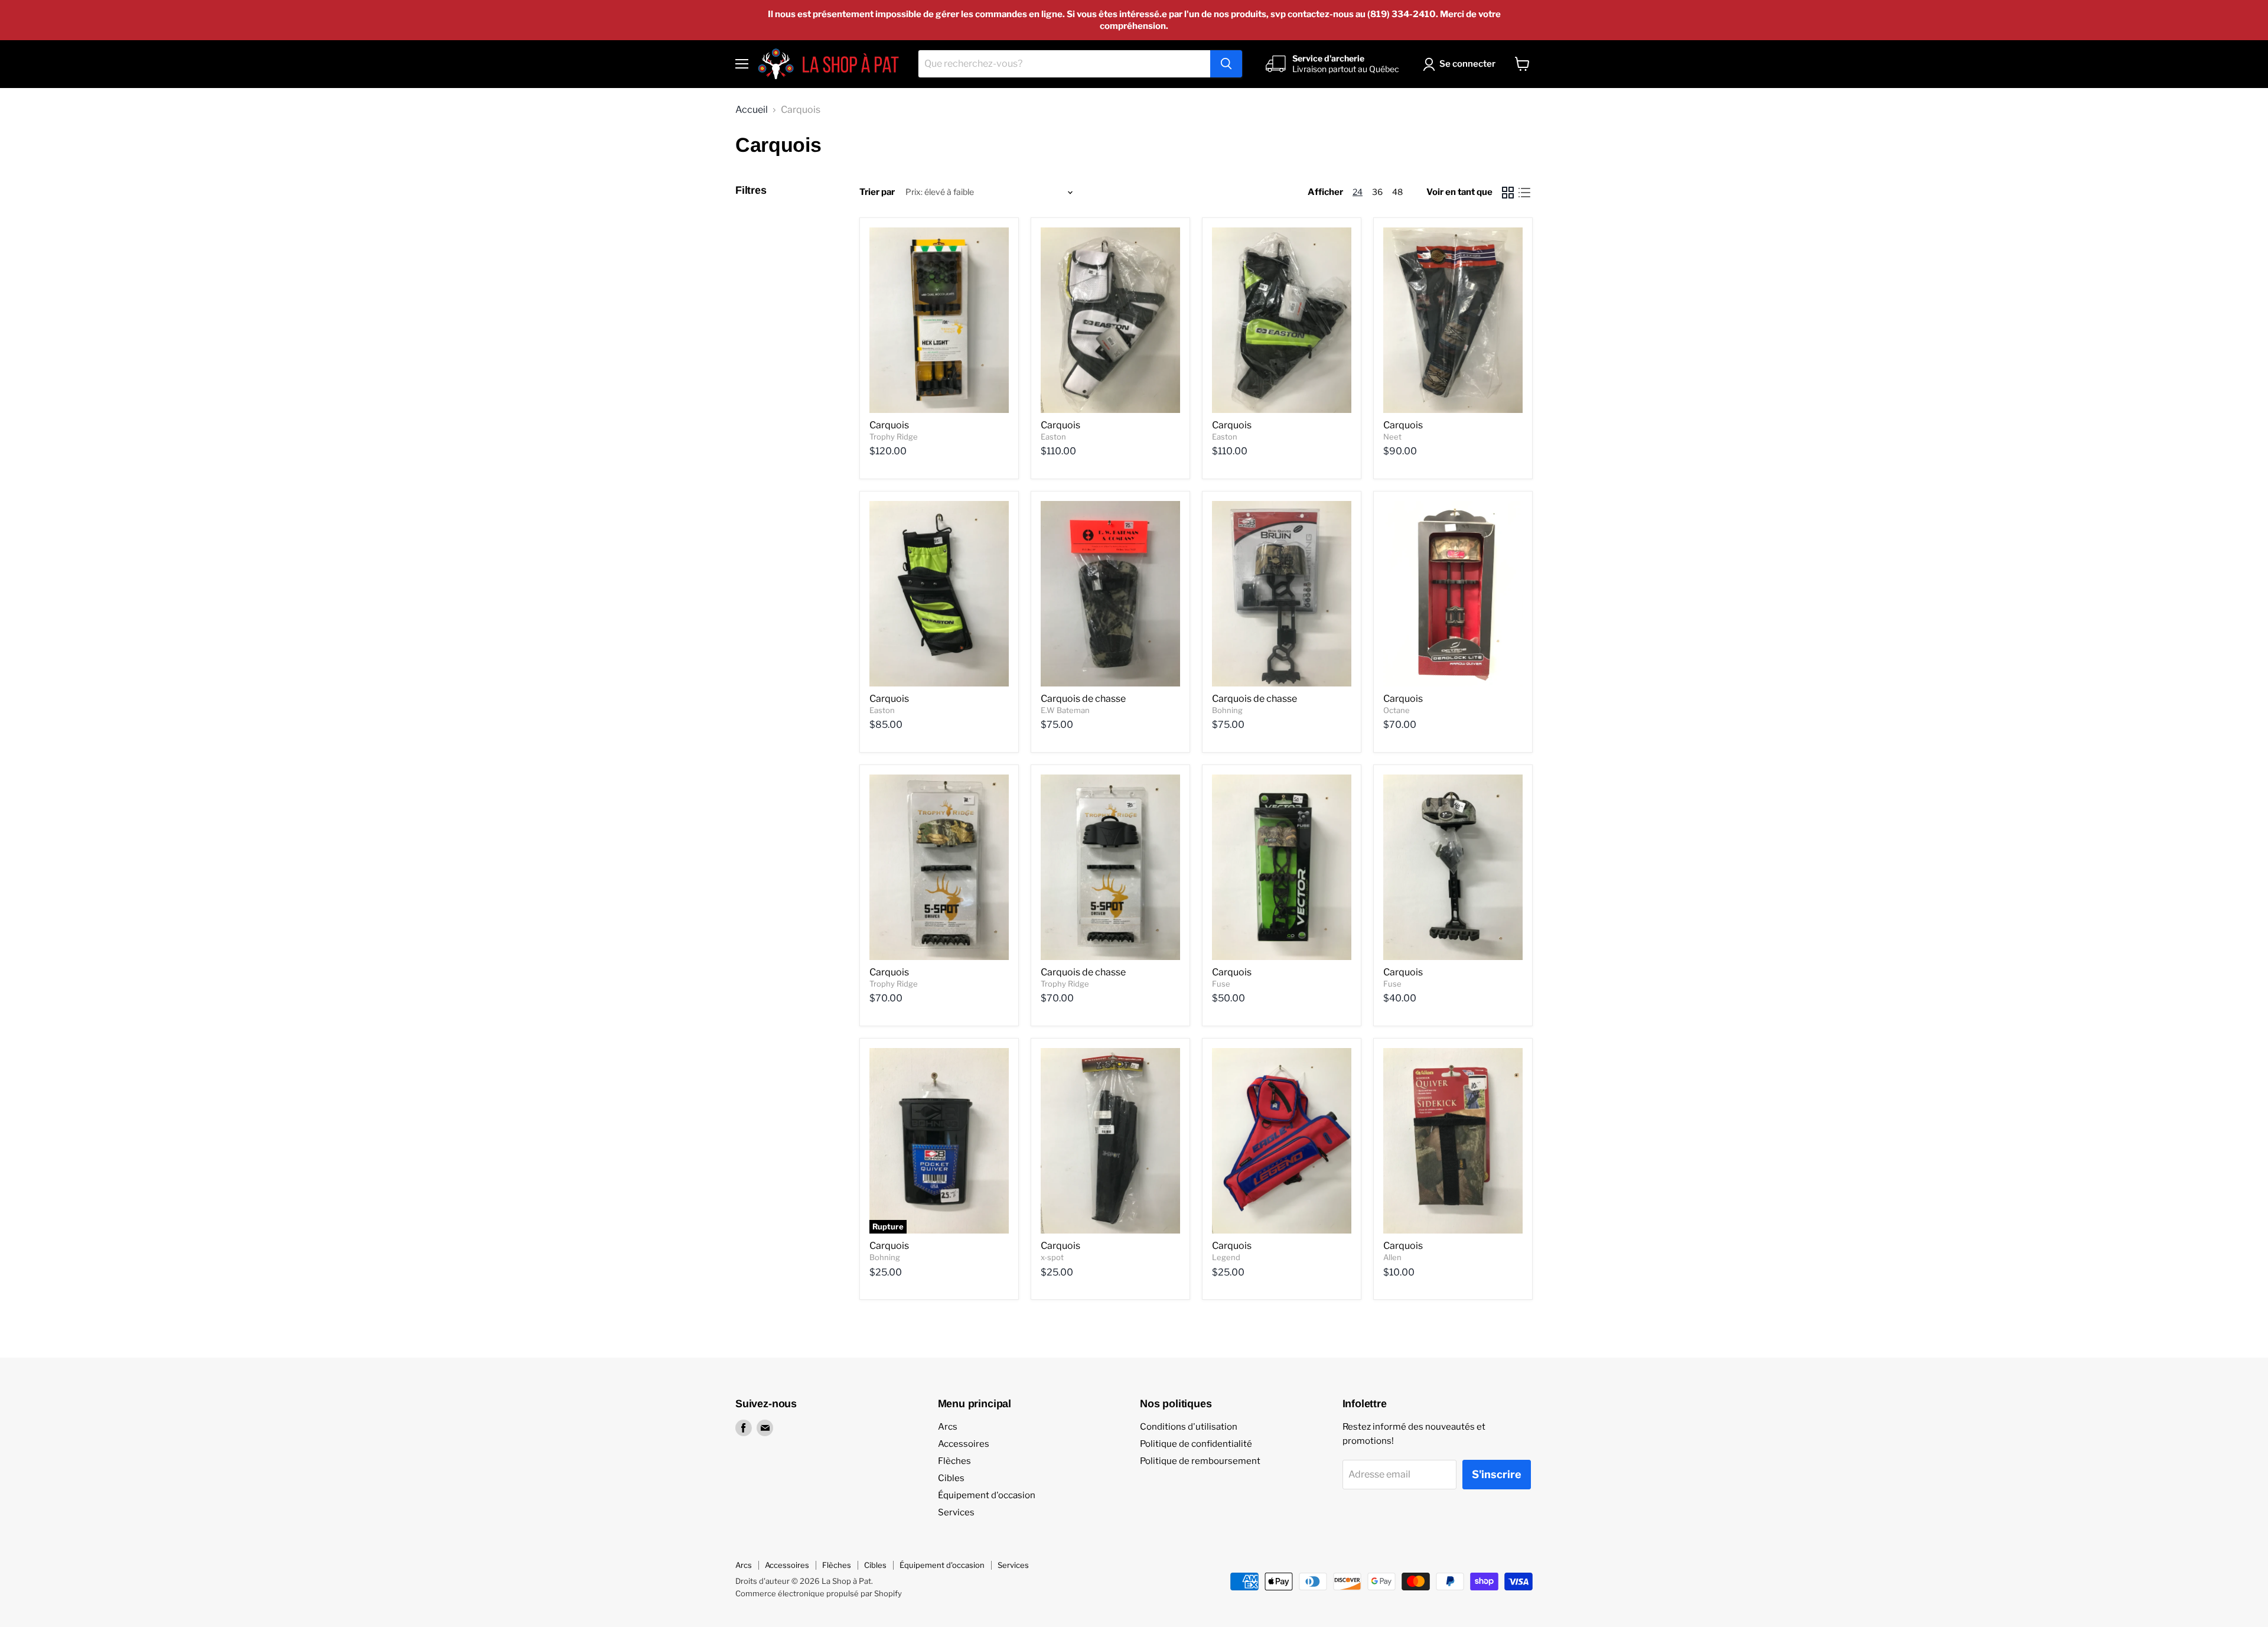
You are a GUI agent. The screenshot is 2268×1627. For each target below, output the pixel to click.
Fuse (1221, 984)
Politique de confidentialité (1196, 1444)
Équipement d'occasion (987, 1495)
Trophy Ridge (894, 437)
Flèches (954, 1461)
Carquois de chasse (1083, 699)
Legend (1226, 1257)
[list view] (1524, 193)
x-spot (1052, 1257)
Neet (1392, 437)
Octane (1397, 710)
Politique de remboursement (1200, 1461)
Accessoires (964, 1444)
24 (1358, 192)
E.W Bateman (1065, 710)
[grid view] (1508, 193)
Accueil (752, 110)
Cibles (951, 1478)
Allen (1392, 1257)
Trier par (877, 192)
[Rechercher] (1226, 64)
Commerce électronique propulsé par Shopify (819, 1593)
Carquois (889, 425)
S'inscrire (1497, 1474)
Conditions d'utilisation (1189, 1427)
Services (956, 1512)
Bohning (1227, 710)
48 (1397, 192)
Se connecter (1467, 64)
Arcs (948, 1427)
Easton (1053, 437)
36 (1377, 192)
